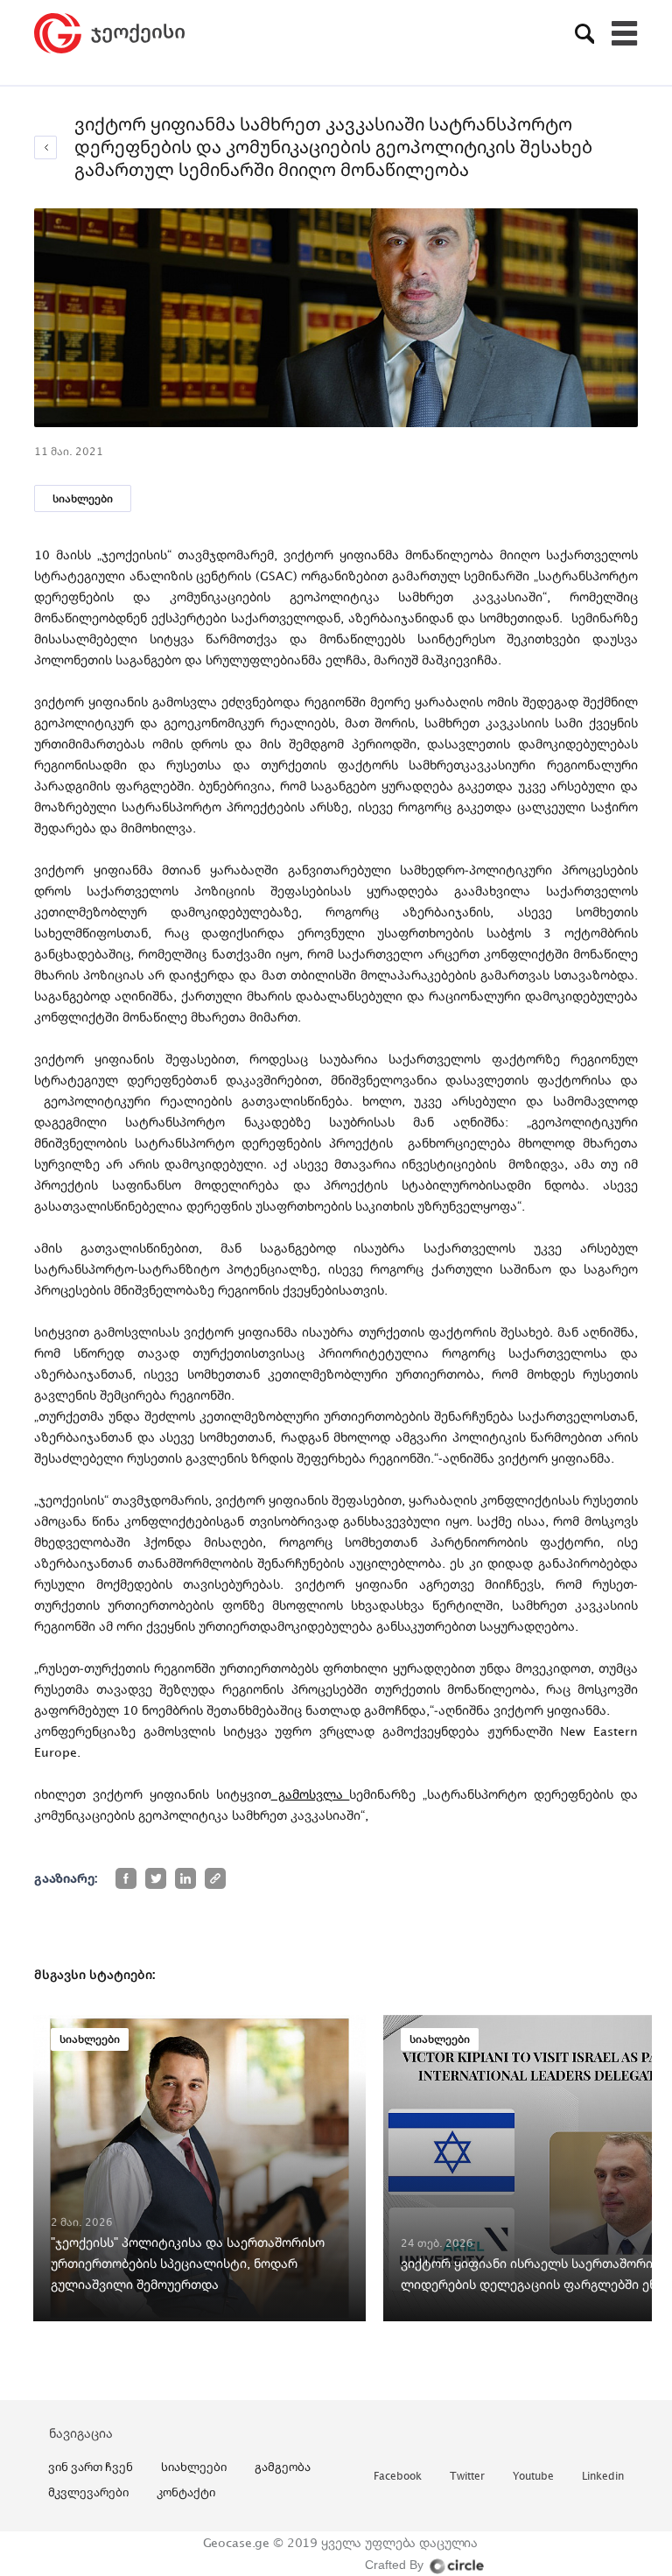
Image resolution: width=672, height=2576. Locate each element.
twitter (467, 2477)
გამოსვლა (311, 1794)
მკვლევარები (88, 2492)
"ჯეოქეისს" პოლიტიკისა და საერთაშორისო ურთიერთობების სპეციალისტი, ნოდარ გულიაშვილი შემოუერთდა (188, 2263)
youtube (533, 2477)
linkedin (603, 2477)
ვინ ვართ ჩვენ (91, 2467)
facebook (398, 2477)
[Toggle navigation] (625, 33)
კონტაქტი (186, 2492)
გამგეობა (283, 2467)
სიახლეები (83, 498)
